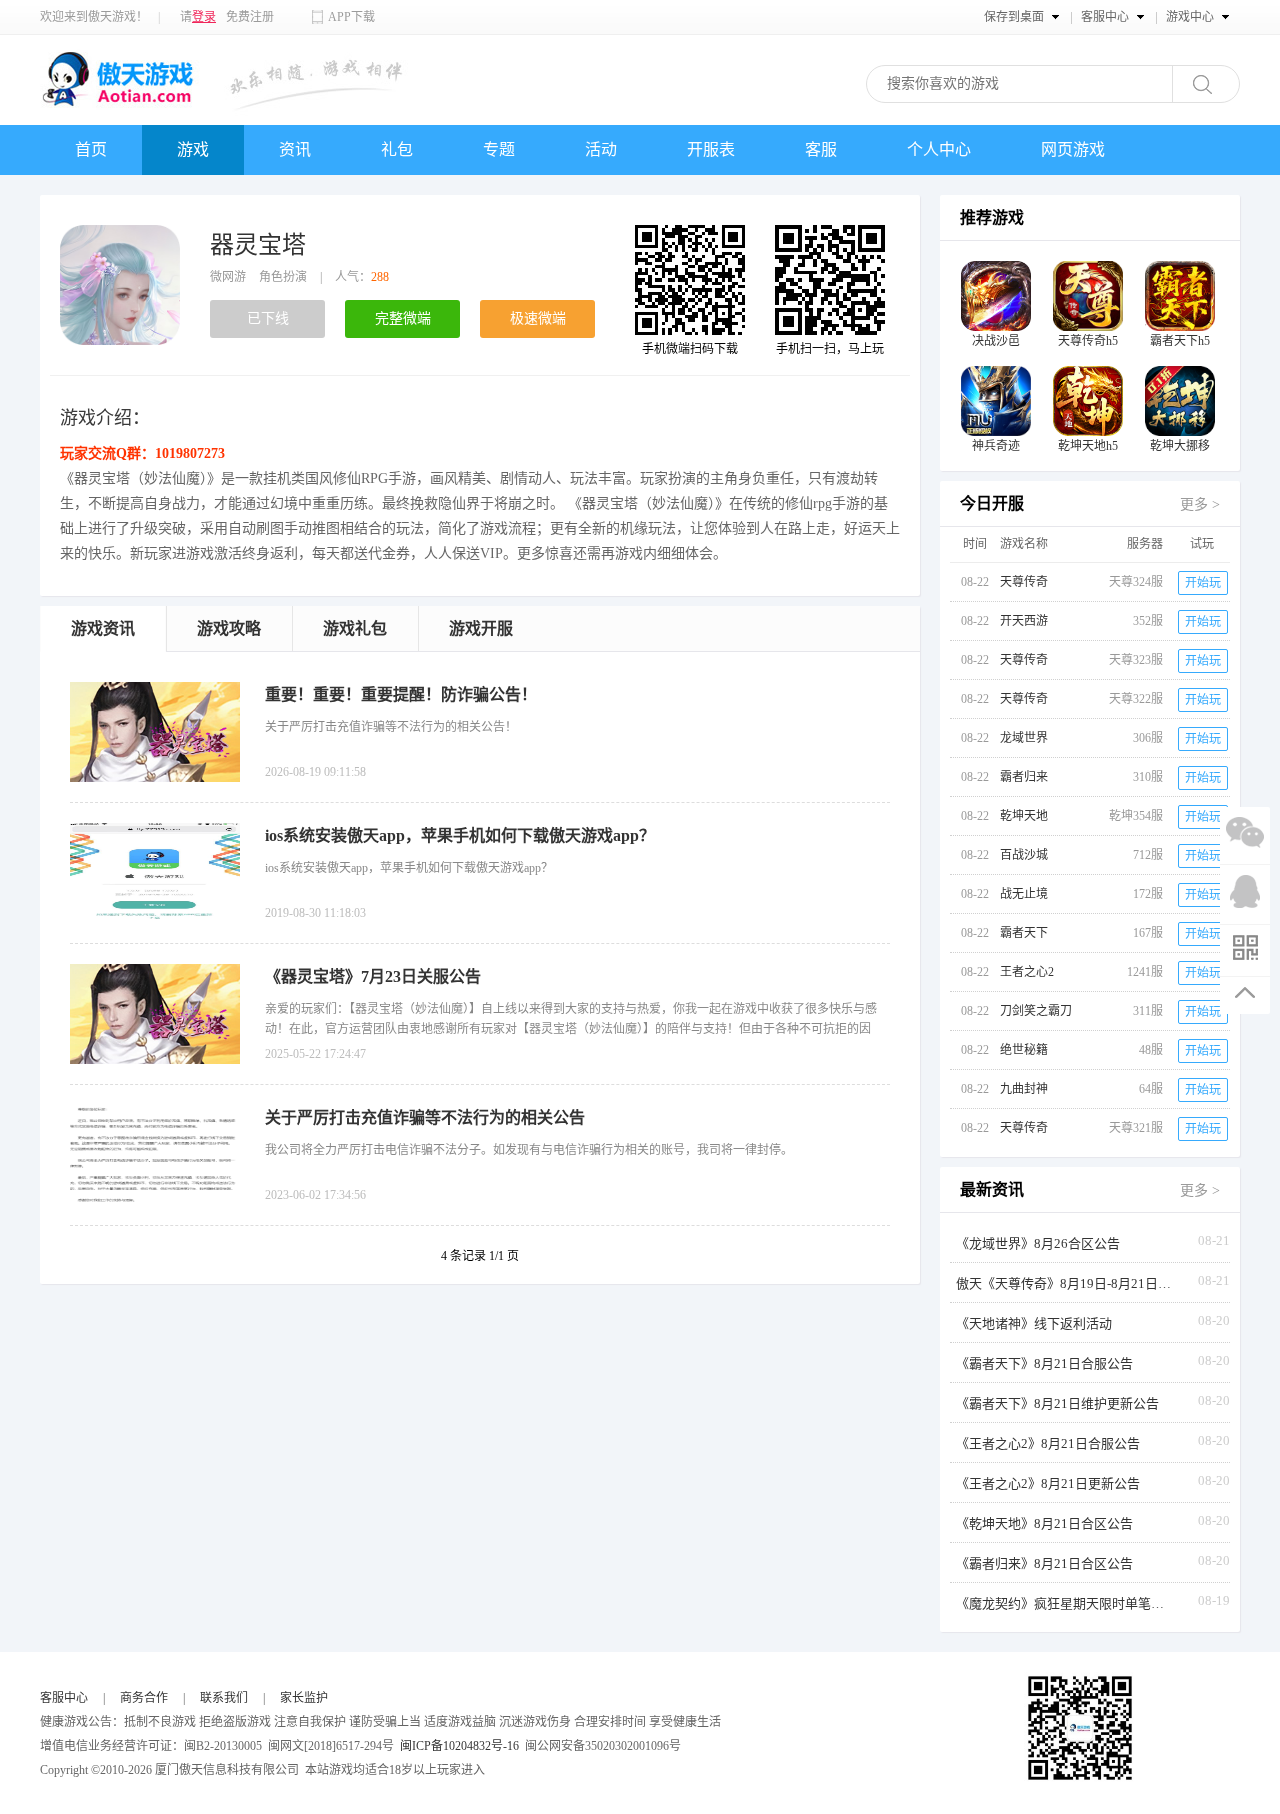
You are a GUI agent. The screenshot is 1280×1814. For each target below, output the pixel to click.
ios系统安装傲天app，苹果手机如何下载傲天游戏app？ (460, 835)
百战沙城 (1024, 855)
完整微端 (403, 318)
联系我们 (224, 1698)
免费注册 (250, 17)
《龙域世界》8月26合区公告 (1038, 1243)
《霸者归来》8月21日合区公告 (1044, 1563)
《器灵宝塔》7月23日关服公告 (373, 976)
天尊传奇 (1024, 582)
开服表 (711, 149)
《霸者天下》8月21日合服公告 (1044, 1363)
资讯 (295, 149)
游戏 (193, 149)
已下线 (268, 318)
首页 (91, 149)
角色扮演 (283, 277)
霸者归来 (1024, 777)
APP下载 (351, 17)
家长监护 (304, 1698)
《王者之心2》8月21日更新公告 (1048, 1483)
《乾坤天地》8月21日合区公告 (1044, 1523)
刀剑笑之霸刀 (1036, 1011)
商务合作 (144, 1698)
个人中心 (939, 149)
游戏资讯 (103, 628)
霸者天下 (1024, 933)
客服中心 (64, 1698)
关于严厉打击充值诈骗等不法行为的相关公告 (425, 1117)
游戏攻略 (229, 628)
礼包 (397, 149)
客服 (821, 149)
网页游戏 (1073, 149)
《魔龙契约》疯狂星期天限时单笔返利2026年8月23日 (1066, 1603)
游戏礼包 (355, 628)
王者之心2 (1027, 972)
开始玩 (1203, 583)
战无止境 (1024, 894)
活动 (601, 149)
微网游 (228, 277)
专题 (499, 149)
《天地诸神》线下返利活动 (1034, 1323)
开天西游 (1024, 621)
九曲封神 (1024, 1089)
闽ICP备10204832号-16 (459, 1746)
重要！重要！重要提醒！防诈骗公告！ (401, 694)
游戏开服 (481, 628)
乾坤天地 (1024, 816)
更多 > (1200, 504)
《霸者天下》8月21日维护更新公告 (1057, 1403)
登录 (204, 17)
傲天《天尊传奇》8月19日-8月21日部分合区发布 (1066, 1283)
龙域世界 (1024, 738)
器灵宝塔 (258, 245)
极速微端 (538, 318)
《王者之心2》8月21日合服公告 (1048, 1443)
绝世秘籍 (1024, 1050)
